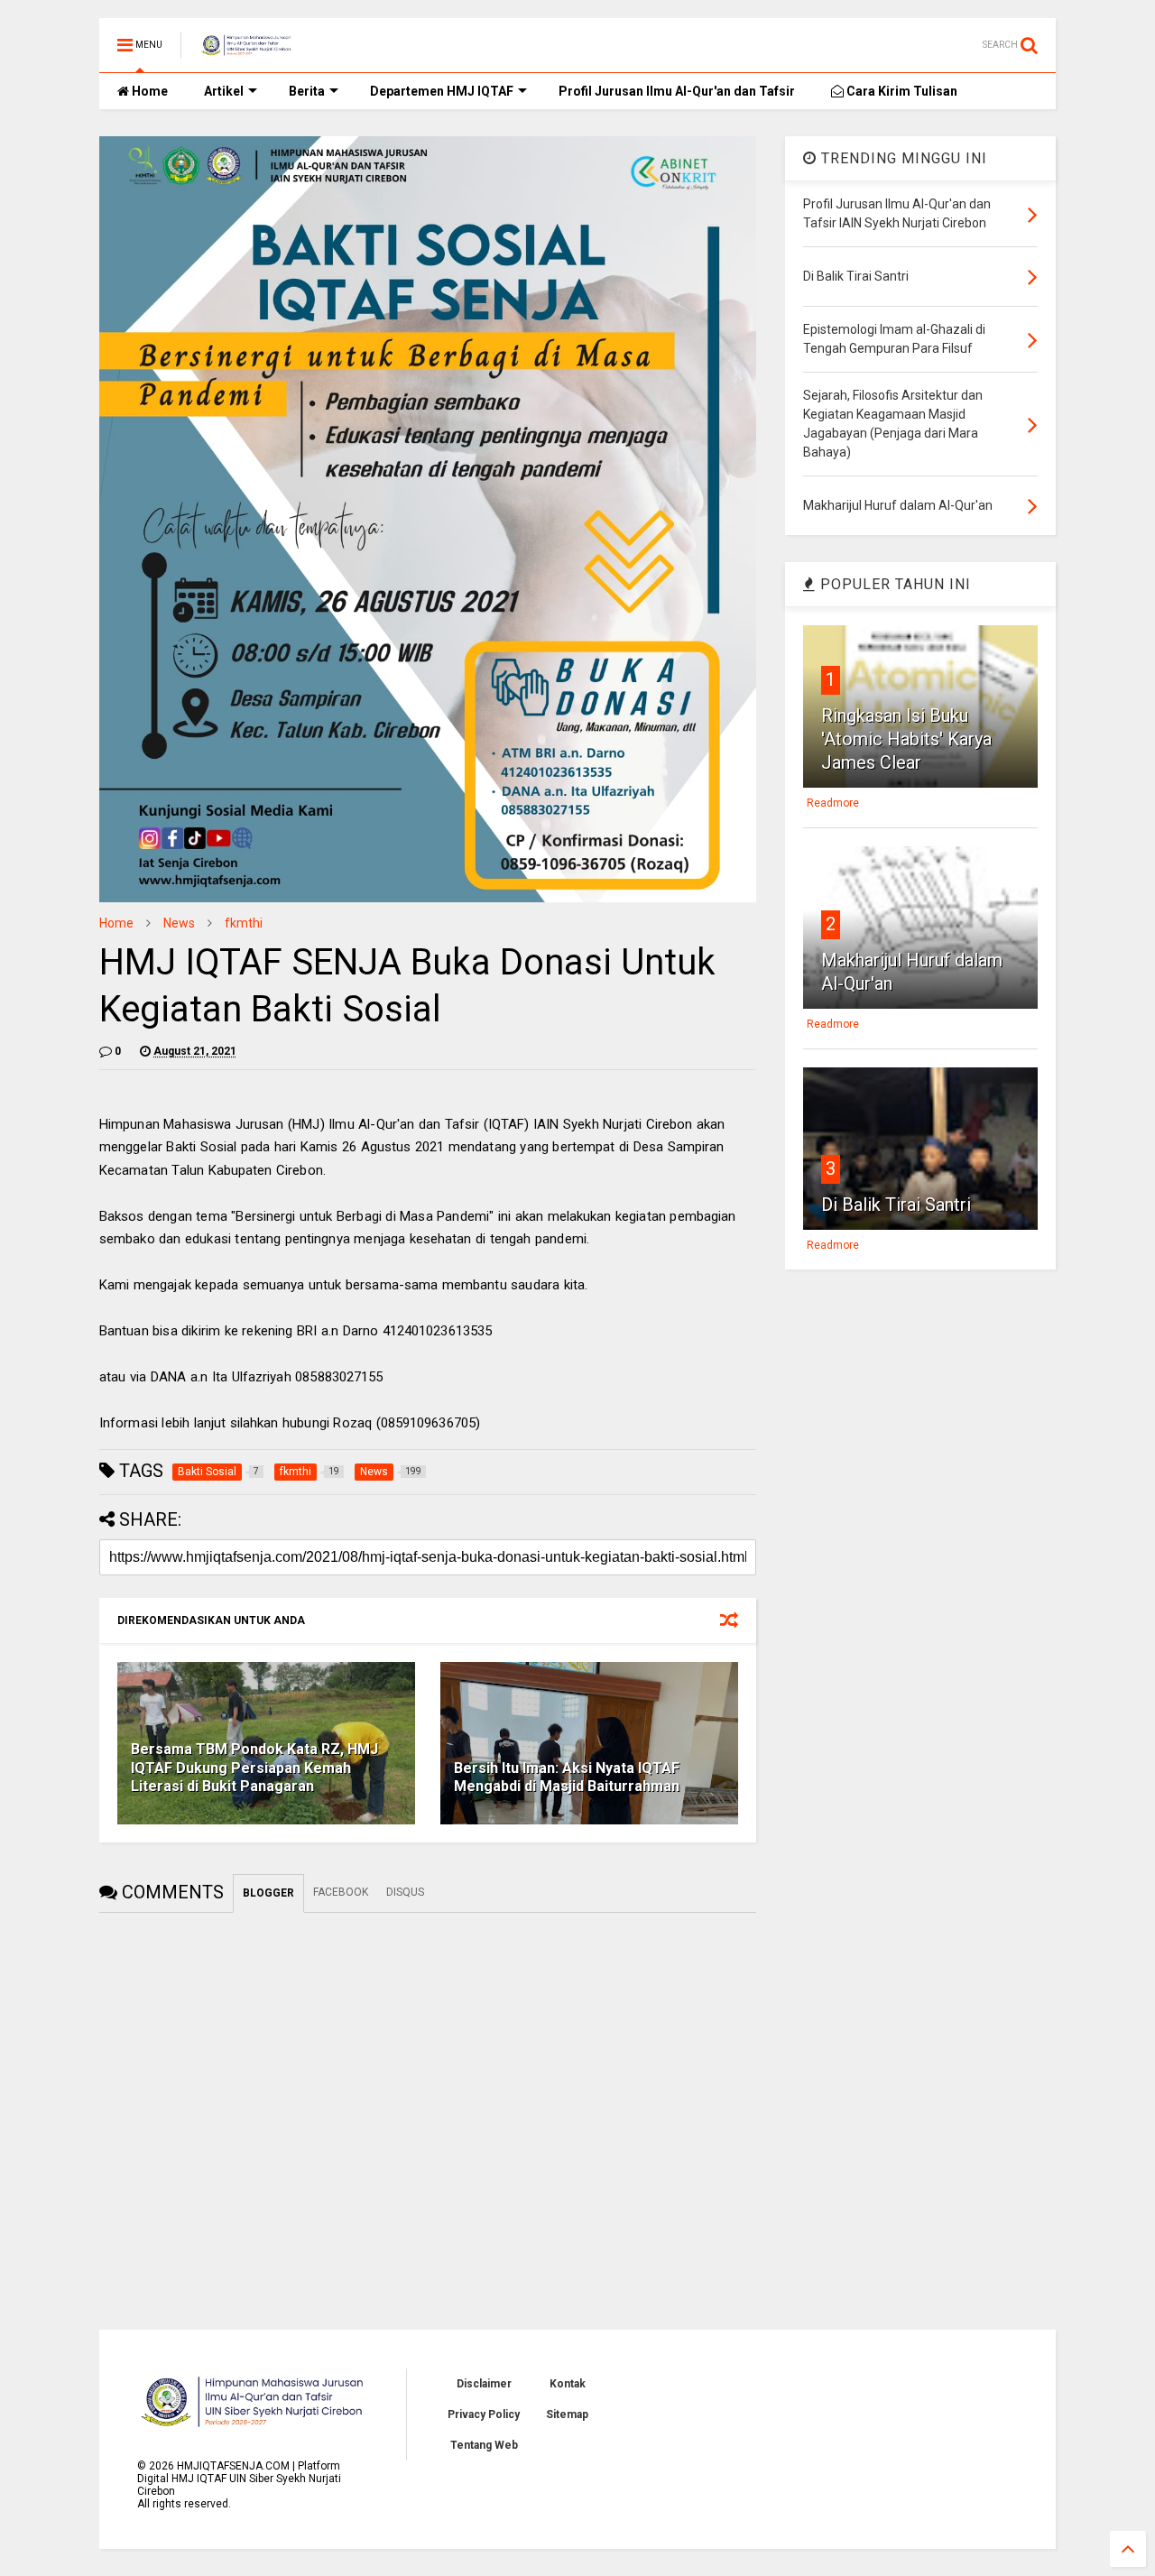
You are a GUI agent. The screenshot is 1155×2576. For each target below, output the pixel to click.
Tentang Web (484, 2445)
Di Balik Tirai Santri (896, 1205)
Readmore (833, 803)
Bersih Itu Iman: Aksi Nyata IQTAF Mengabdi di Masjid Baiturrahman (567, 1777)
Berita (307, 91)
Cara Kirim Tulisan (901, 91)
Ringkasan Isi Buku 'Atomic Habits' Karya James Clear (906, 739)
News (179, 923)
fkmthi (244, 923)
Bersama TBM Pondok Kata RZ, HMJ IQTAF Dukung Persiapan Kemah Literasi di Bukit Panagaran (254, 1768)
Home (148, 91)
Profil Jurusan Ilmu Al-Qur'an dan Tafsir (677, 91)
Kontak (568, 2384)
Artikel (224, 91)
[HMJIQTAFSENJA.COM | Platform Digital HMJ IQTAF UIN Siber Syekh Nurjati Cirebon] (247, 51)
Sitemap (567, 2414)
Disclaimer (484, 2384)
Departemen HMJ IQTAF (442, 91)
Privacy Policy (484, 2414)
